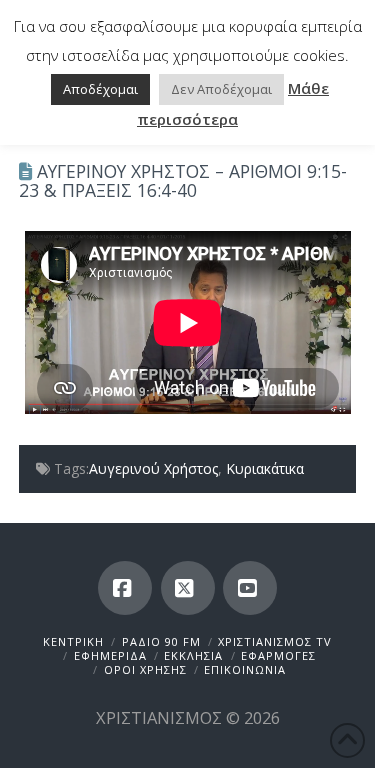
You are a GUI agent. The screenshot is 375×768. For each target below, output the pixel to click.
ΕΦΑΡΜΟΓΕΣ (278, 655)
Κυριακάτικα (265, 468)
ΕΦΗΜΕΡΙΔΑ (110, 655)
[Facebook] (125, 588)
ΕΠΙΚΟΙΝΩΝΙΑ (245, 669)
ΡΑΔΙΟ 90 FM (161, 641)
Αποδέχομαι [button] (100, 89)
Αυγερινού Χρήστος (153, 468)
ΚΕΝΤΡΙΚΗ (73, 641)
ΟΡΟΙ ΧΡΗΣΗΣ (145, 669)
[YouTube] (250, 588)
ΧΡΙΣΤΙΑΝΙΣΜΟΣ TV (275, 641)
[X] (188, 588)
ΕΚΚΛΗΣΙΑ (193, 655)
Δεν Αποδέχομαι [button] (221, 89)
